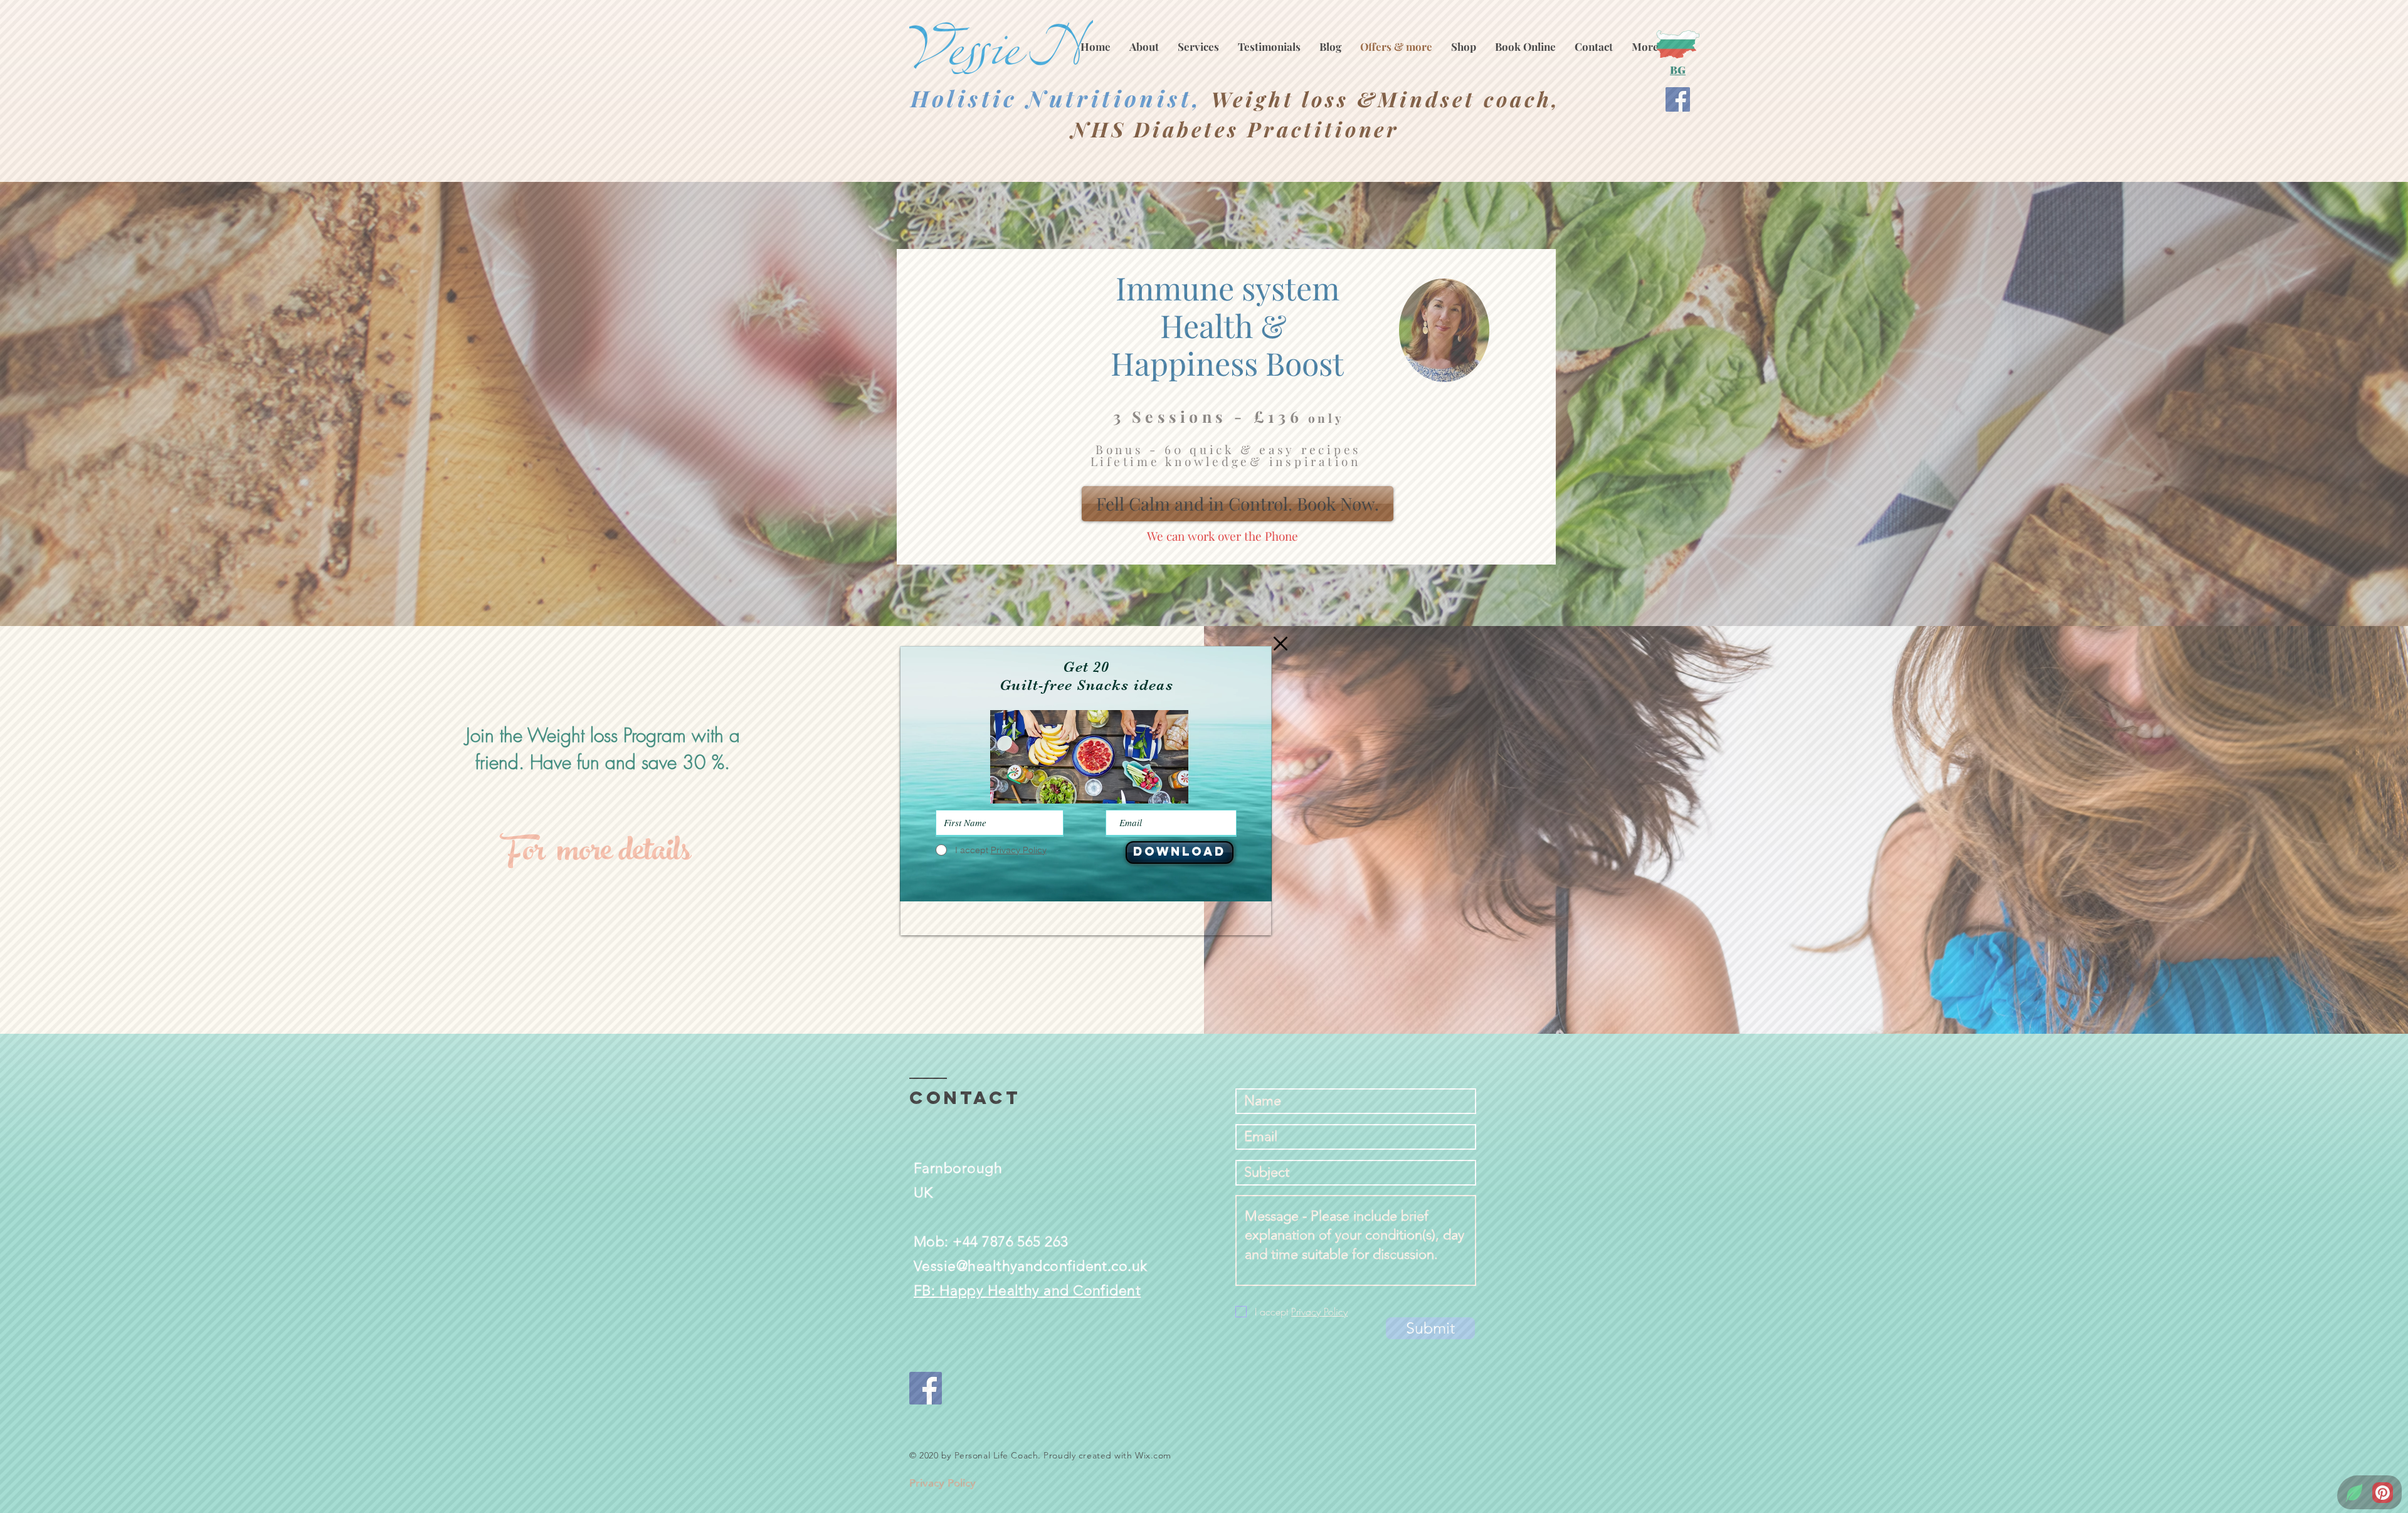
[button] (1281, 644)
